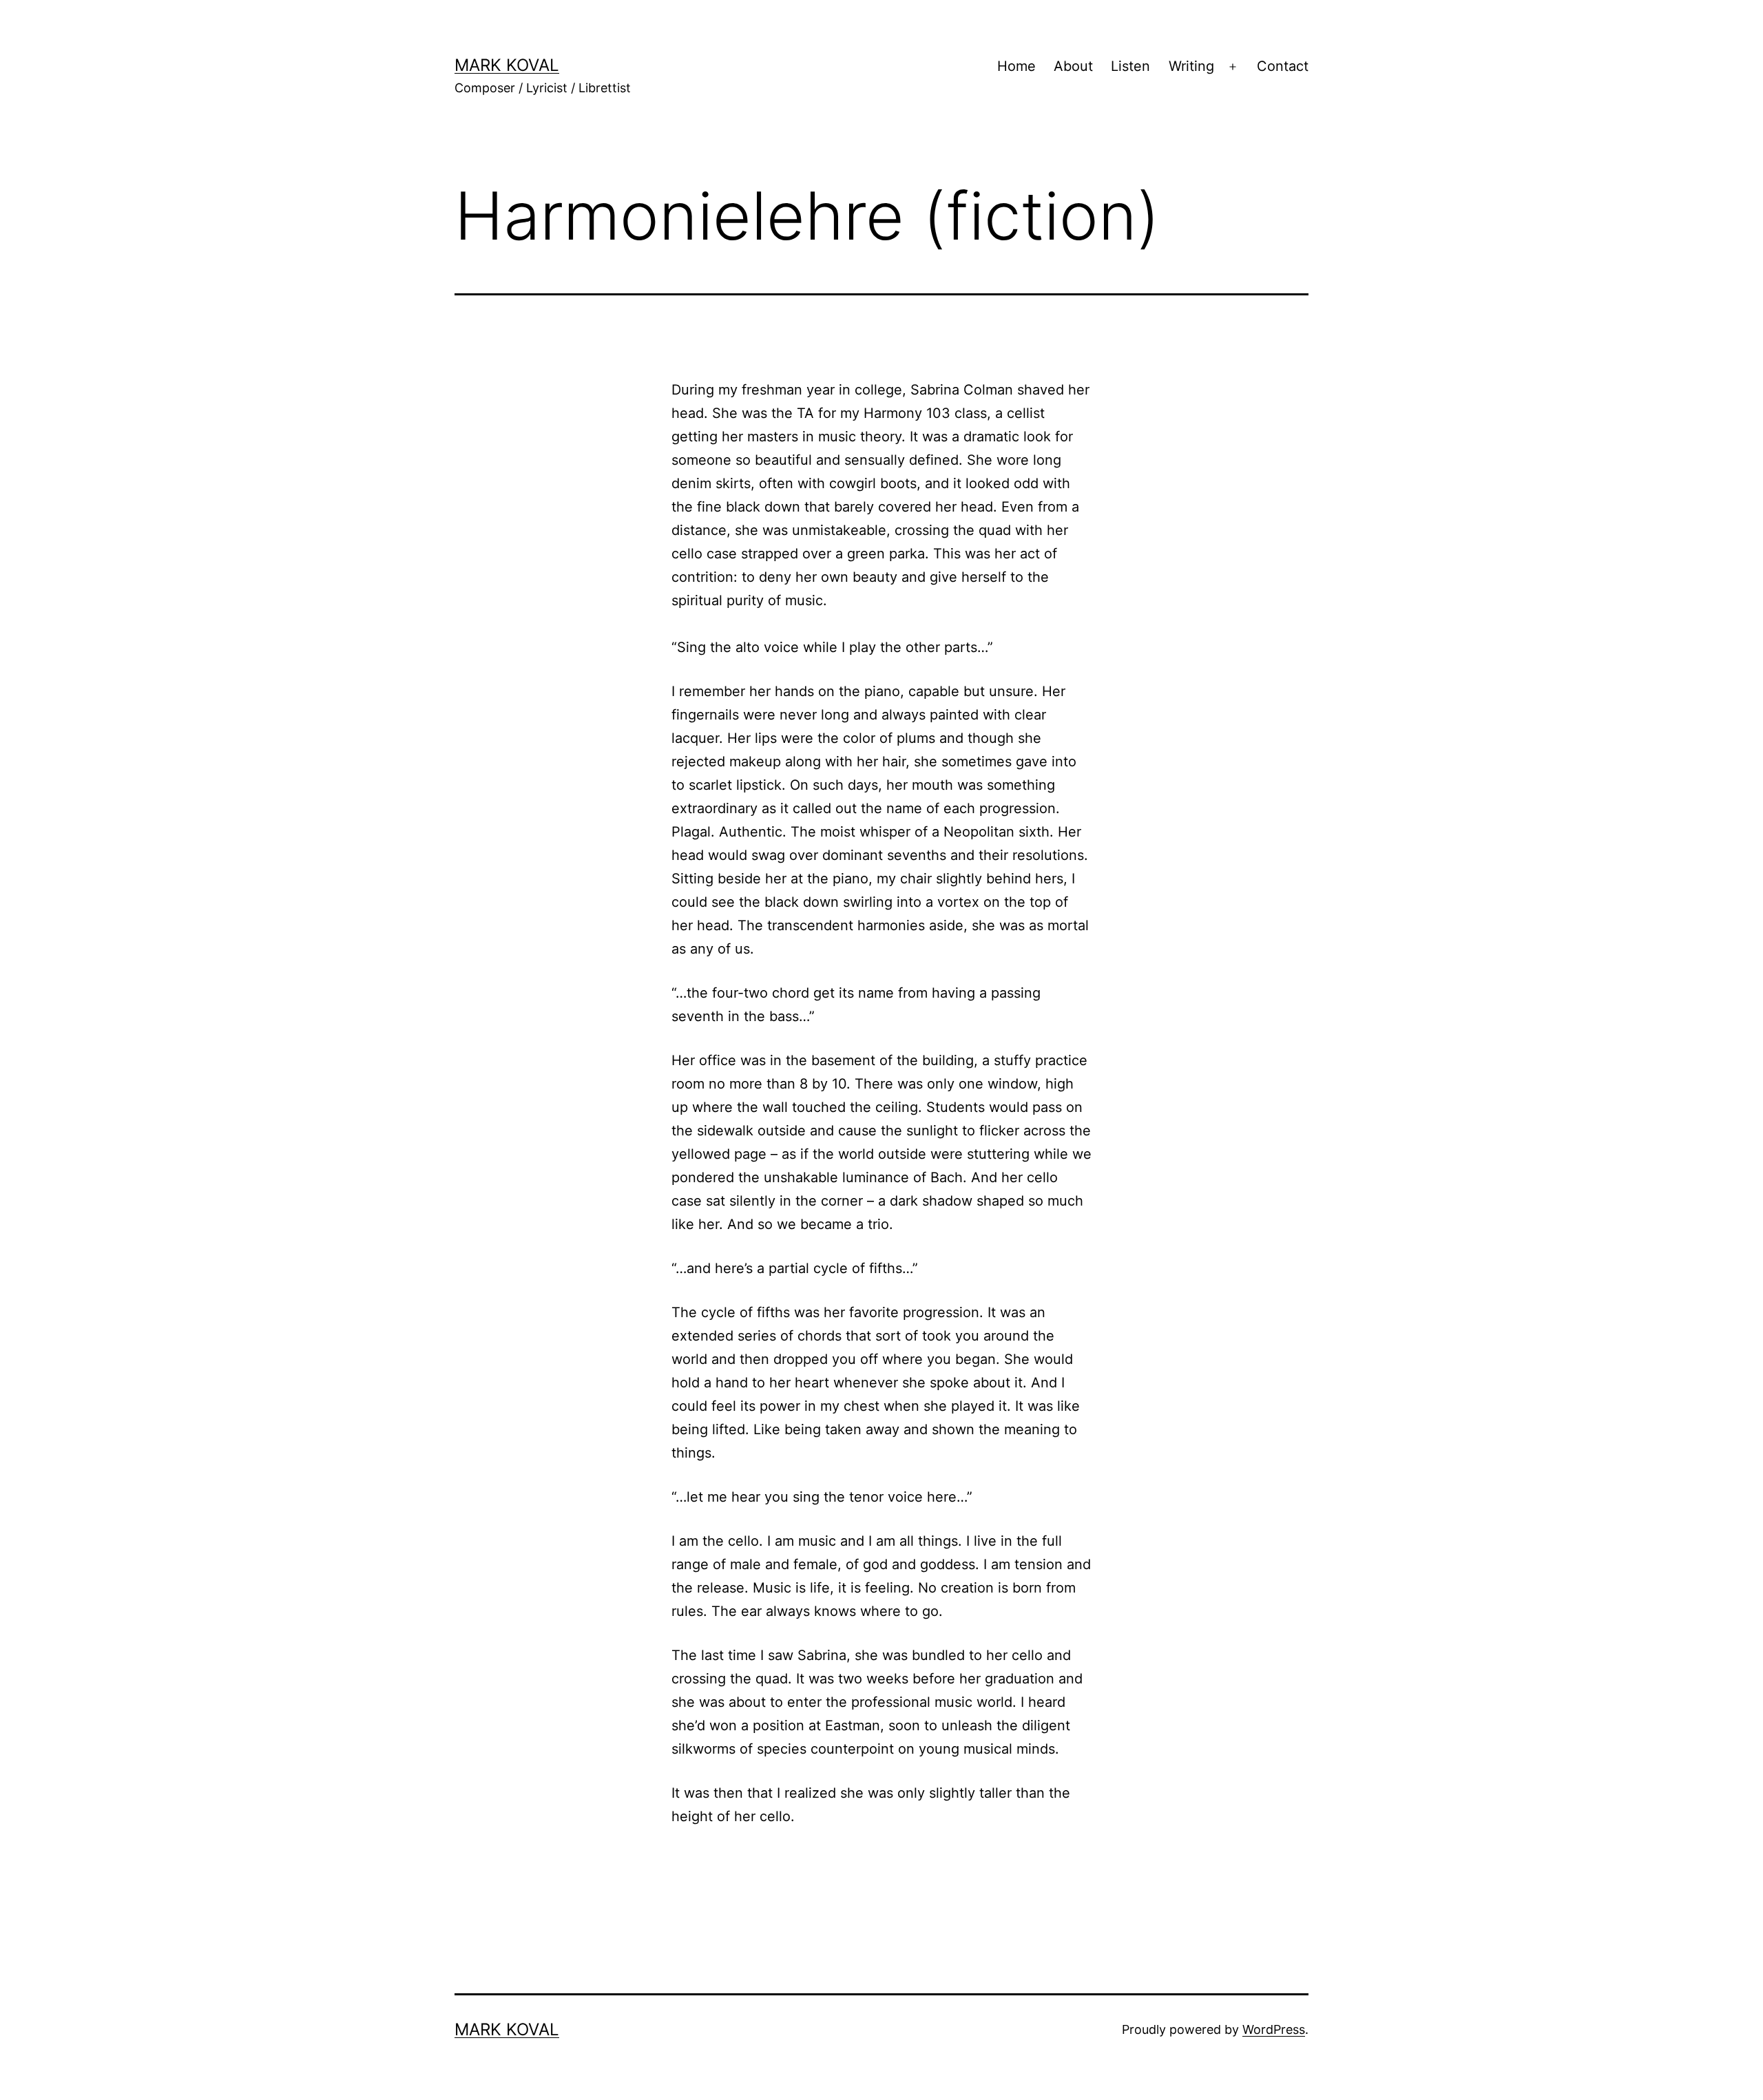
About (1073, 66)
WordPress (1274, 2029)
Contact (1283, 66)
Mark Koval (507, 65)
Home (1016, 66)
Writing (1191, 66)
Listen (1130, 66)
